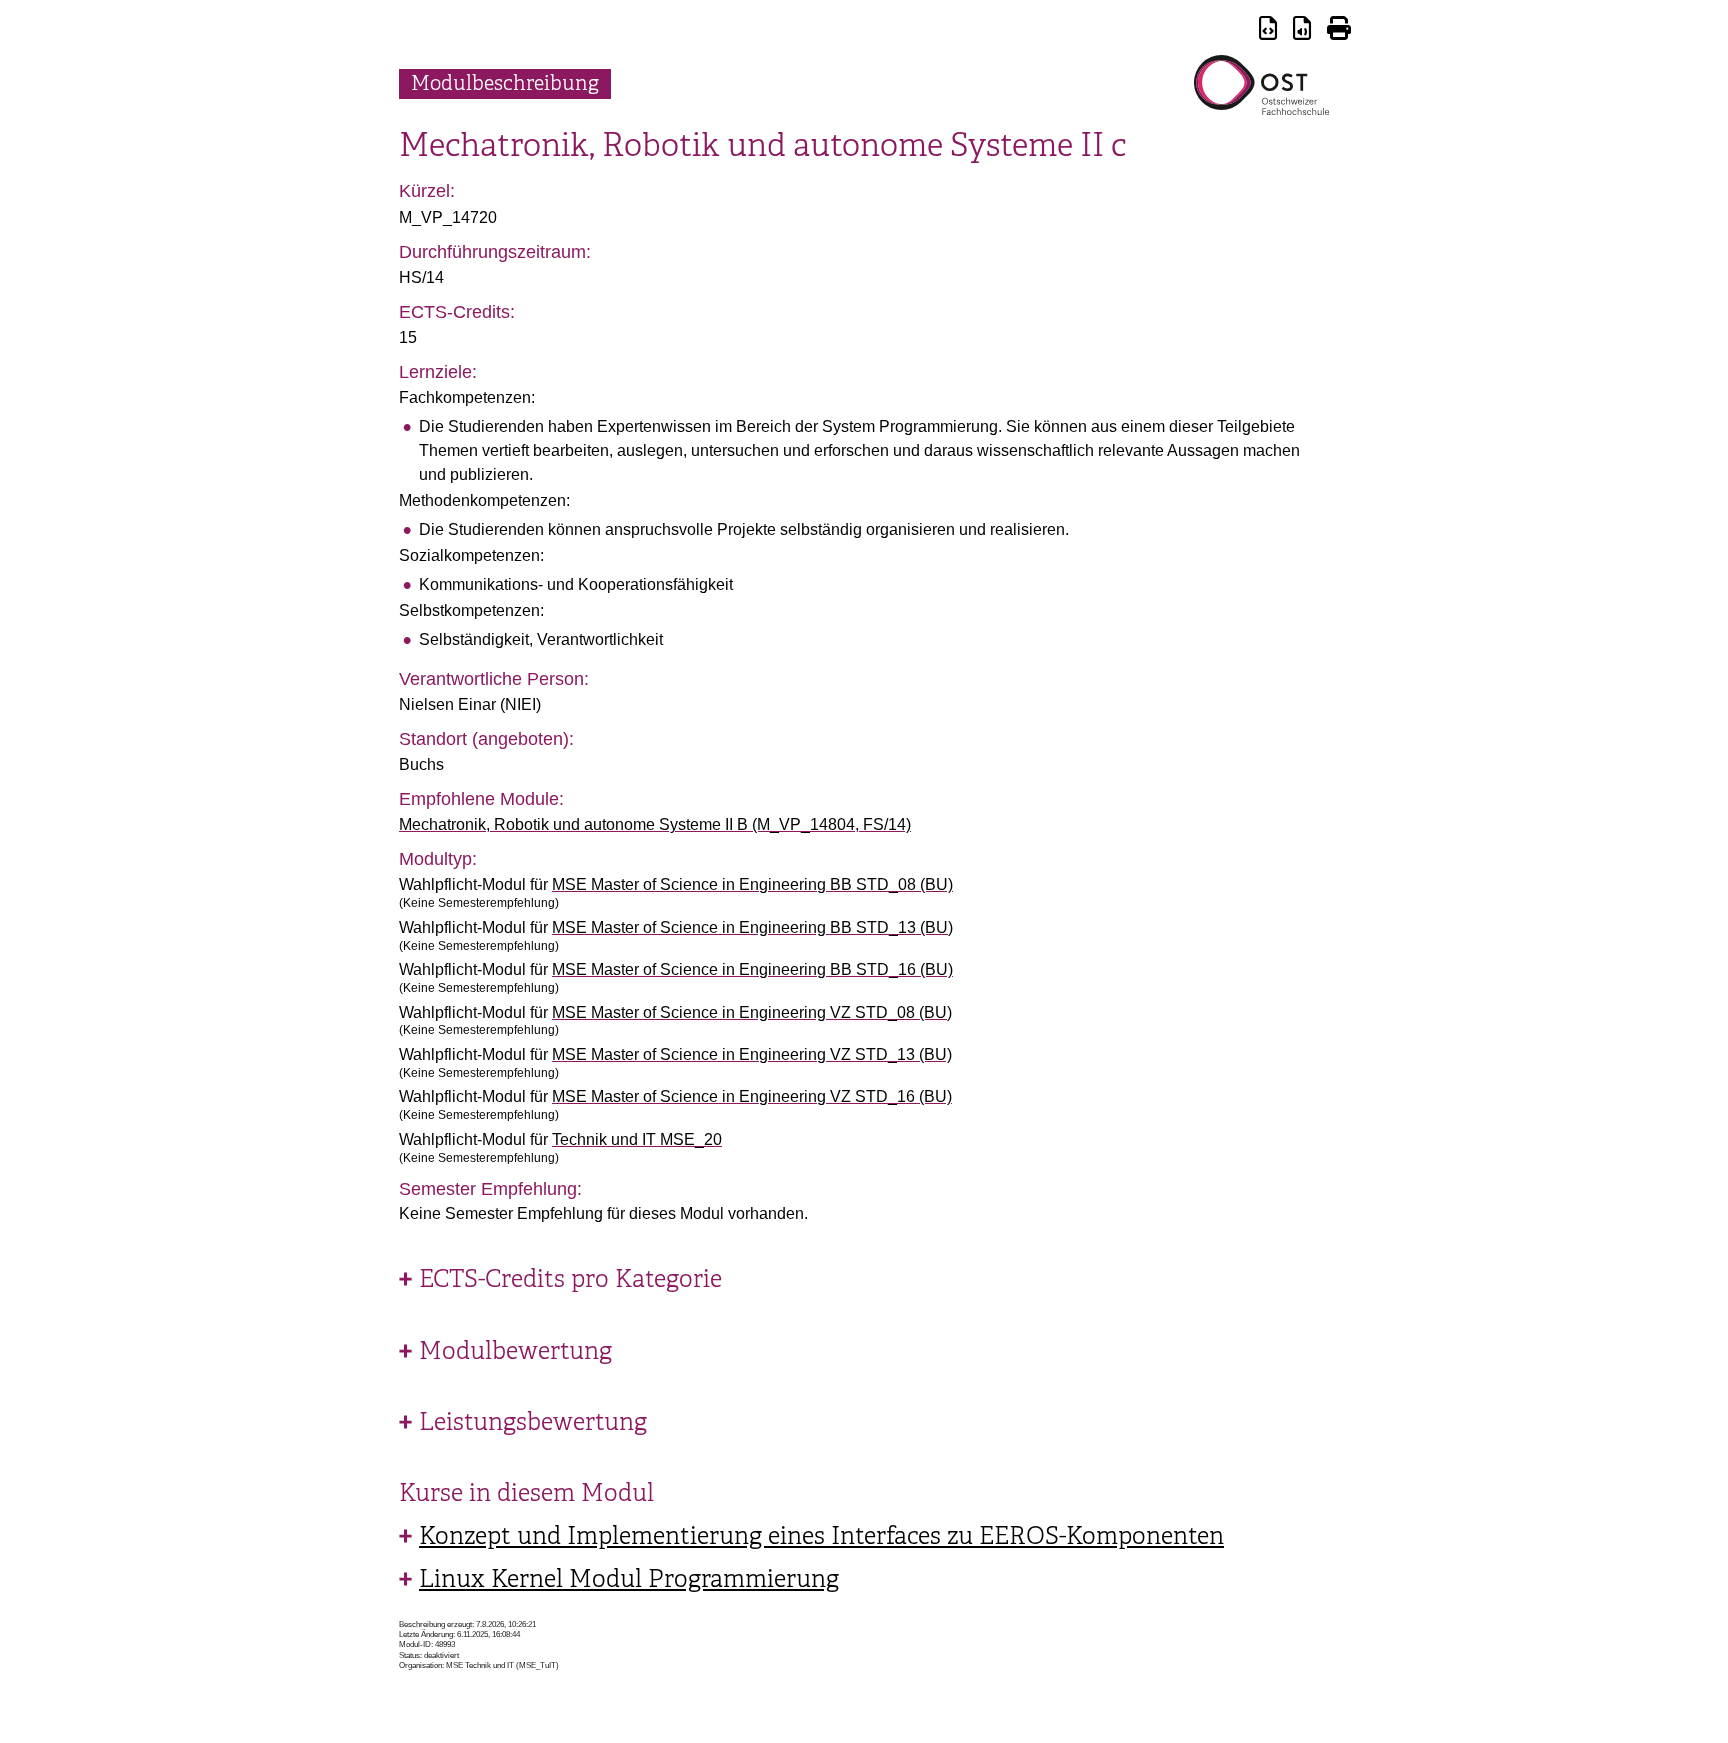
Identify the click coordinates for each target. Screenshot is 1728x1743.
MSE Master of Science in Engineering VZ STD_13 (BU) (752, 1054)
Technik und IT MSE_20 (637, 1139)
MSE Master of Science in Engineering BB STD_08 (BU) (752, 884)
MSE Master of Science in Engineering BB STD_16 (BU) (752, 969)
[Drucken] (1339, 31)
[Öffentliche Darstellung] (1302, 31)
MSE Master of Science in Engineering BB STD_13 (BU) (752, 927)
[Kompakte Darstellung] (1268, 31)
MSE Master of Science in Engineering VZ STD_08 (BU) (752, 1012)
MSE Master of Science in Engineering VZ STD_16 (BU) (752, 1096)
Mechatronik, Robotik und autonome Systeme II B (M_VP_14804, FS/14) (655, 824)
